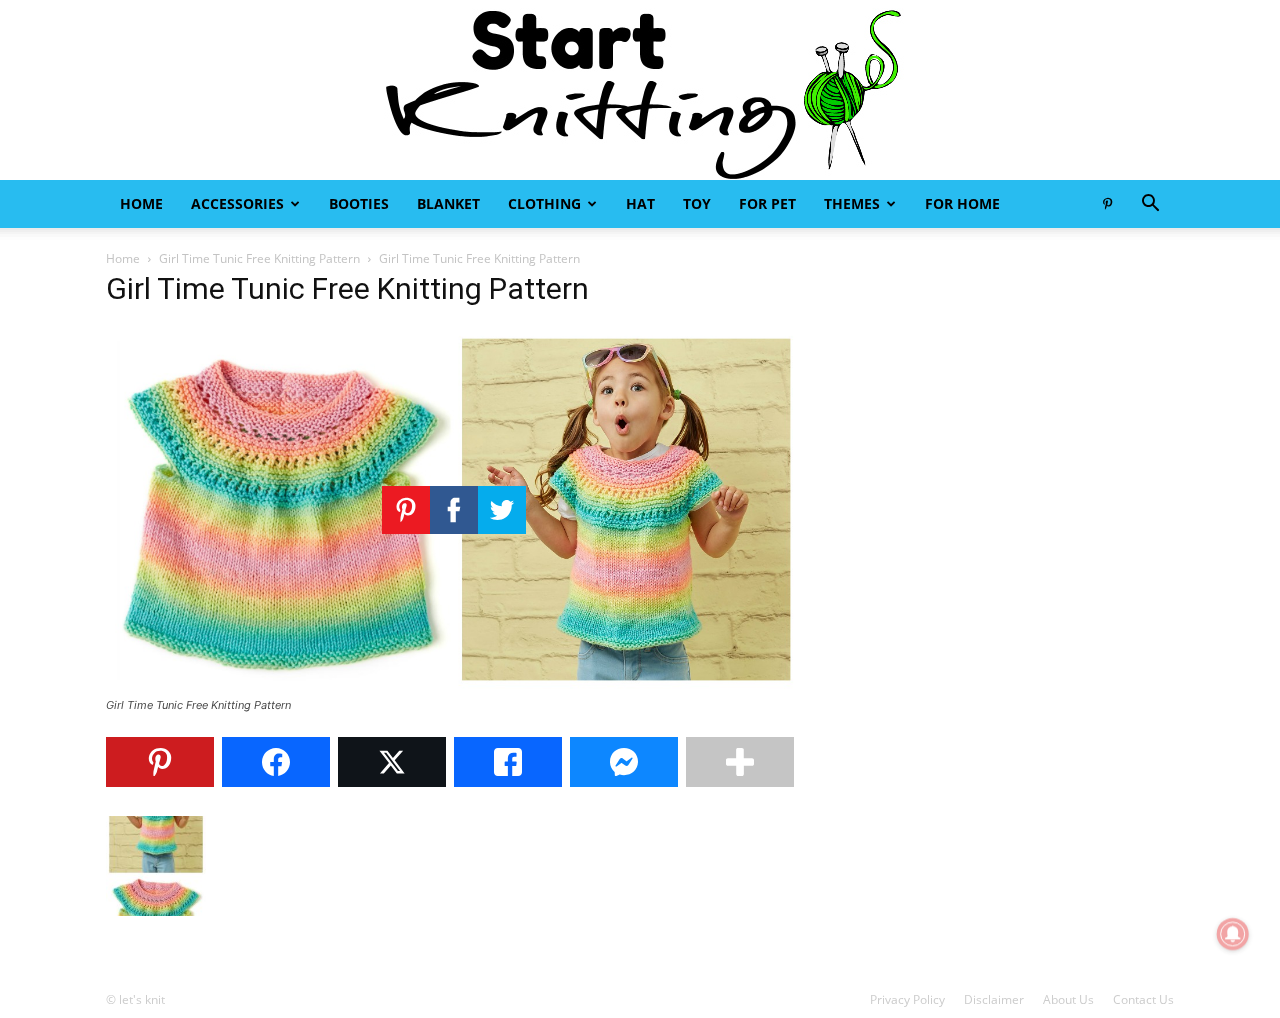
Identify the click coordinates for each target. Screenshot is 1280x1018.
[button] (1150, 205)
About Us (1068, 999)
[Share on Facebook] (276, 762)
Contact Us (1143, 999)
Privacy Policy (907, 999)
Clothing (544, 203)
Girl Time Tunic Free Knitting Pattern (259, 258)
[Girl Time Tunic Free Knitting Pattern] (454, 686)
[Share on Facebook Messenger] (624, 762)
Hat (640, 203)
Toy (697, 203)
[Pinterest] (1107, 204)
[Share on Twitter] (392, 762)
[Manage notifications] (1233, 934)
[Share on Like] (508, 762)
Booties (359, 203)
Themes (852, 203)
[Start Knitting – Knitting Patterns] (640, 90)
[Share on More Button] (740, 762)
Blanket (448, 203)
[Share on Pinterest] (160, 762)
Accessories (237, 203)
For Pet (767, 203)
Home (141, 203)
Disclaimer (994, 999)
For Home (962, 203)
